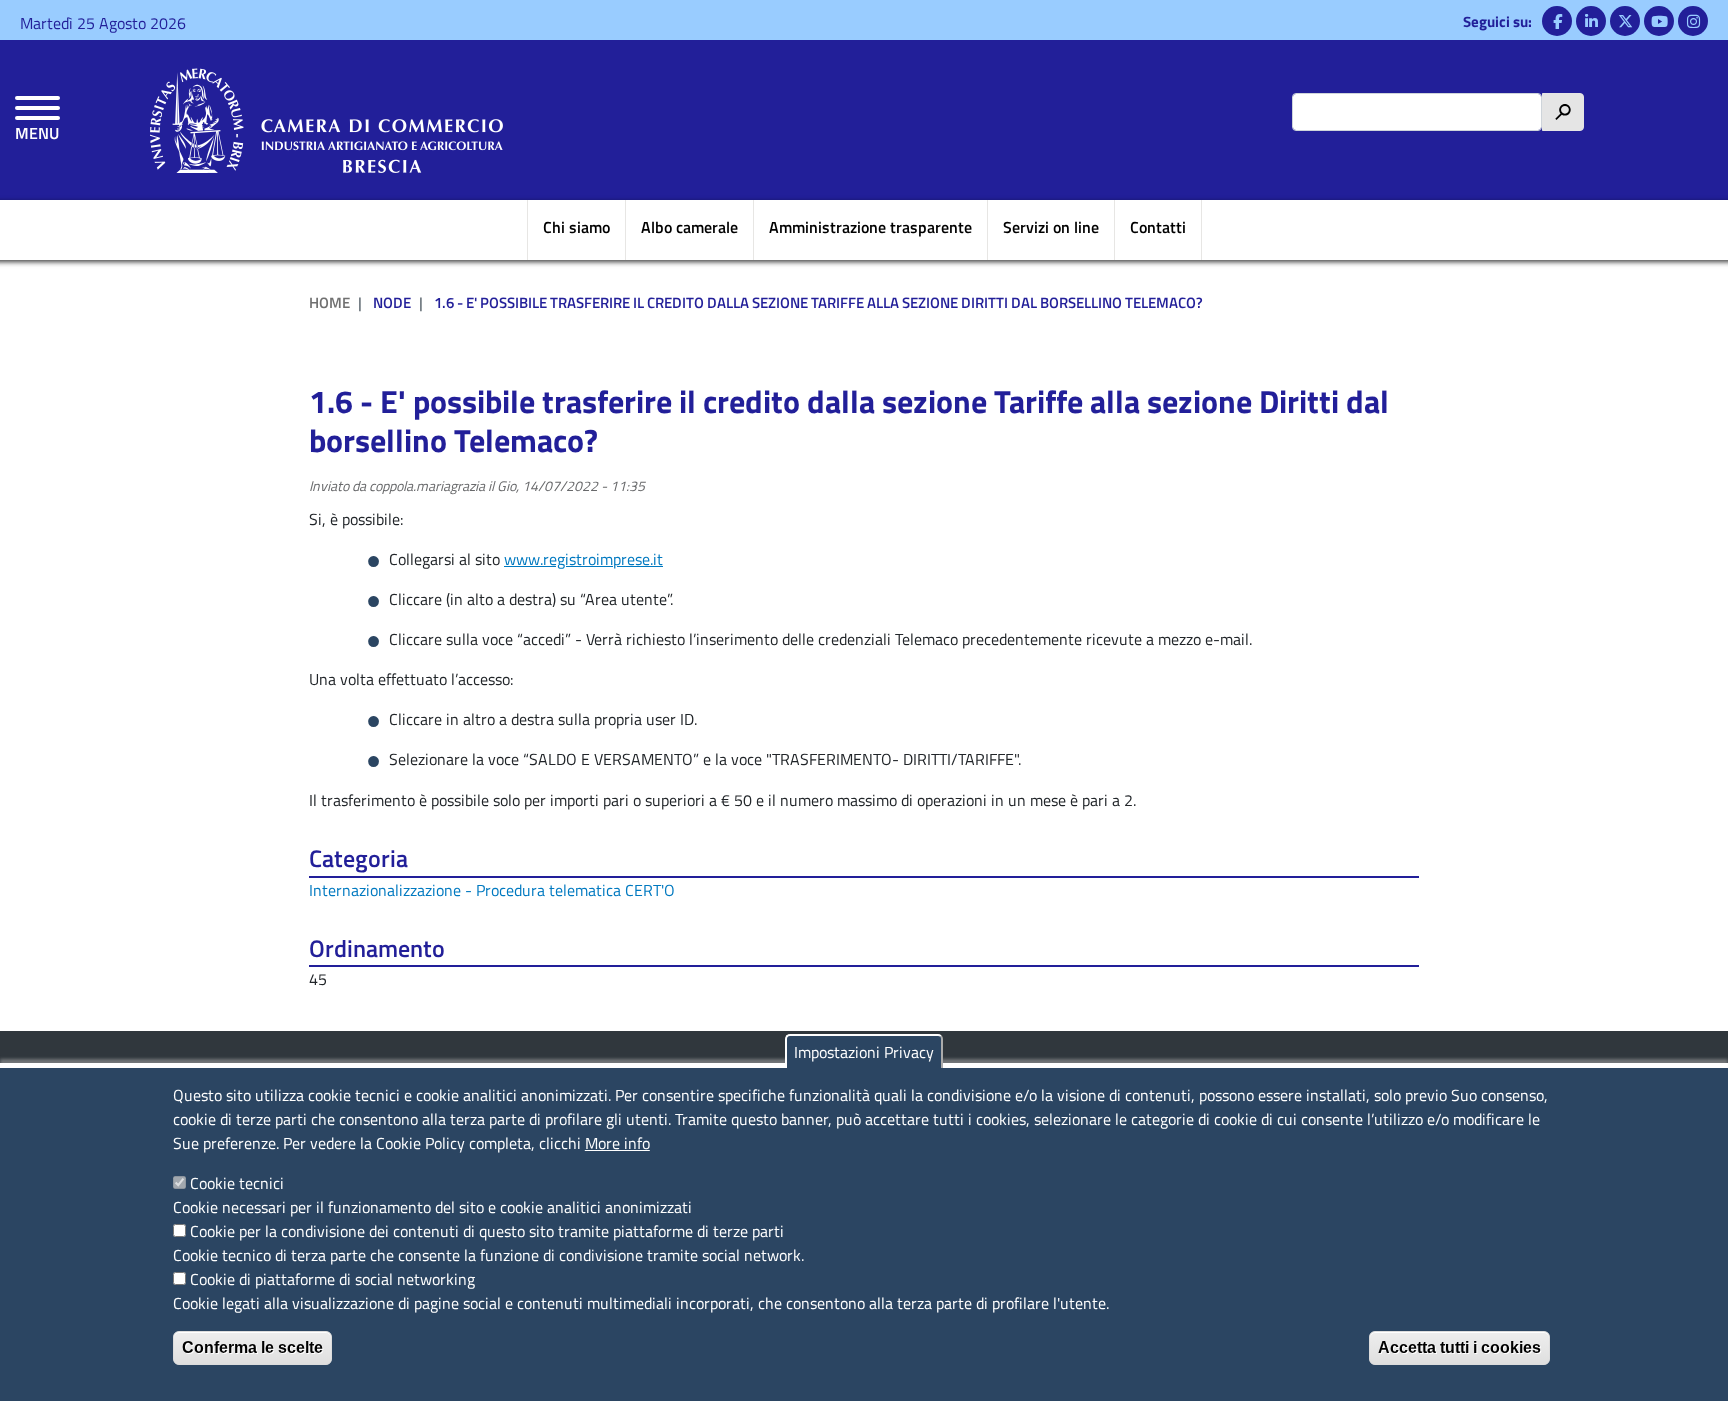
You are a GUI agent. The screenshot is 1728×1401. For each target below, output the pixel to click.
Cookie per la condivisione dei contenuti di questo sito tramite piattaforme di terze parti (487, 1231)
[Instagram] (1693, 21)
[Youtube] (1659, 21)
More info (617, 1143)
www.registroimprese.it (583, 559)
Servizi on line (1051, 227)
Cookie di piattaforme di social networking (332, 1279)
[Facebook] (1557, 21)
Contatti (1158, 227)
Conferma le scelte (252, 1347)
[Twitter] (1625, 21)
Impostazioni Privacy (864, 1052)
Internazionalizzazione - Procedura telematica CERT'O (492, 890)
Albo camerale (689, 227)
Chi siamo (576, 227)
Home (329, 302)
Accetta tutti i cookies (1459, 1347)
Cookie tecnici (237, 1183)
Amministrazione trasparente (870, 227)
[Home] (326, 120)
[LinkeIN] (1591, 21)
